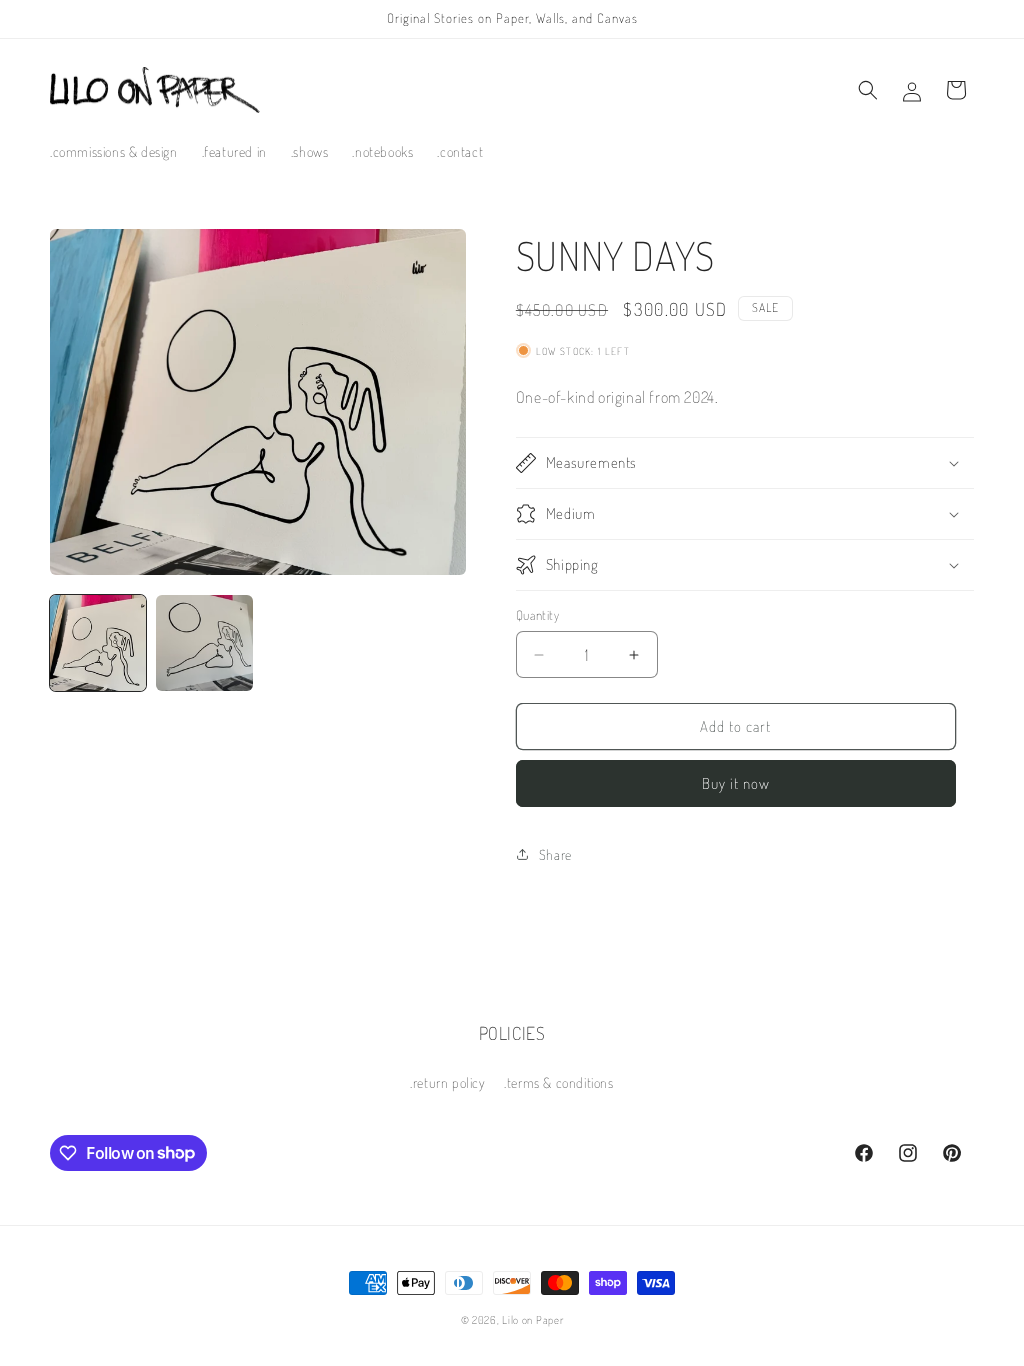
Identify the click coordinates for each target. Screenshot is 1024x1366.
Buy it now (736, 783)
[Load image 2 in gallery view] (204, 643)
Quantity (537, 615)
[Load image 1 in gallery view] (98, 643)
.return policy (447, 1082)
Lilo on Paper (532, 1320)
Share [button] (555, 854)
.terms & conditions (558, 1082)
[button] (868, 90)
